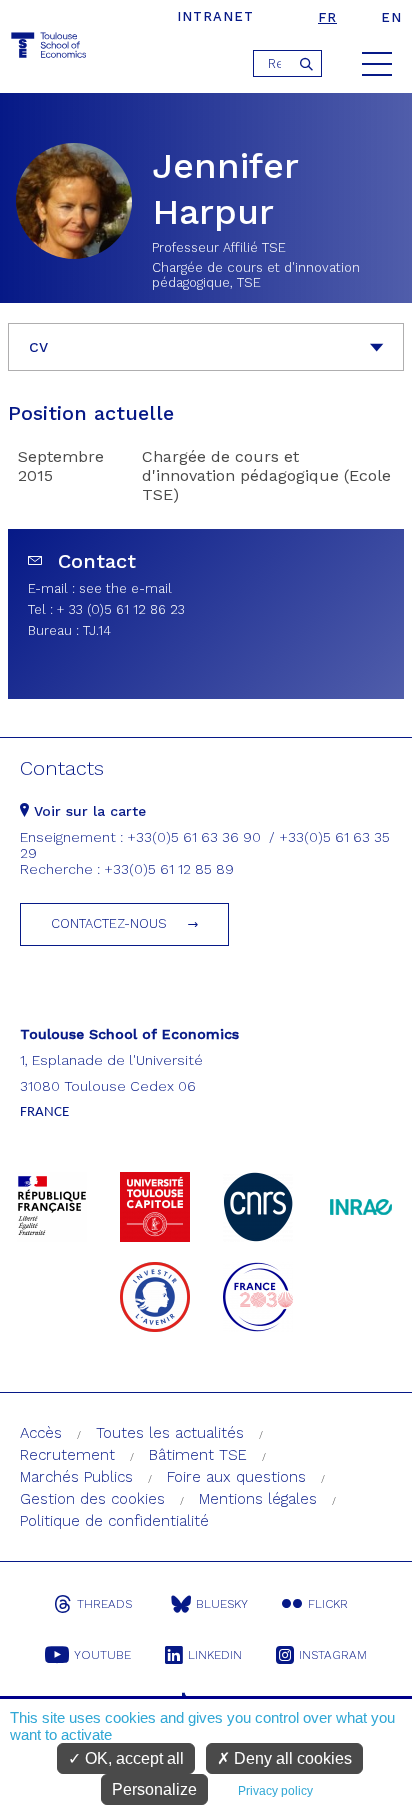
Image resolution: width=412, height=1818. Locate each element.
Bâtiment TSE (198, 1455)
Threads (104, 1604)
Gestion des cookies (92, 1499)
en (391, 17)
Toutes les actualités (170, 1433)
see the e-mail (125, 588)
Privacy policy (275, 1791)
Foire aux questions (236, 1477)
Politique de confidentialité (114, 1521)
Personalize (154, 1789)
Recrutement (67, 1455)
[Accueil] (50, 48)
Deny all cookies (291, 1758)
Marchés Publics (76, 1477)
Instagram (333, 1655)
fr (327, 17)
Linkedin (215, 1655)
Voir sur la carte (87, 811)
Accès (41, 1433)
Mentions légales (258, 1499)
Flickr (328, 1604)
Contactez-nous (109, 923)
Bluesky (222, 1604)
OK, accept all (132, 1758)
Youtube (102, 1655)
